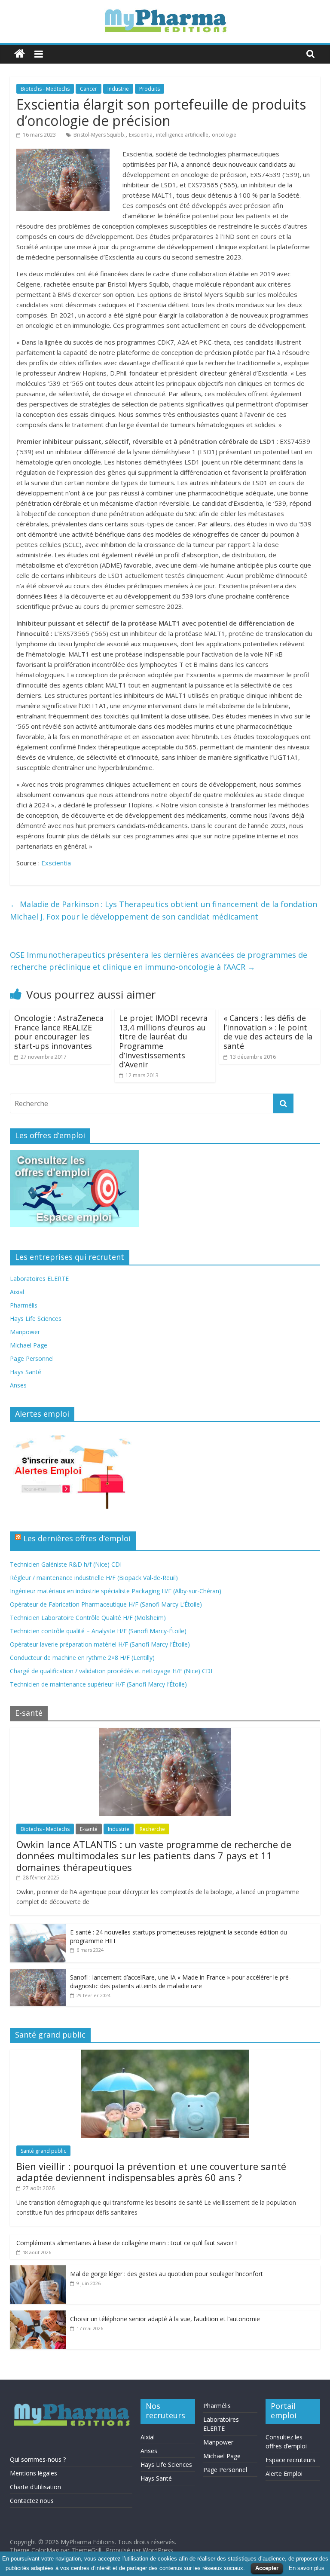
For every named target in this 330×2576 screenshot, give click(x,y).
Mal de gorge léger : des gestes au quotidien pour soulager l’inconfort (167, 2274)
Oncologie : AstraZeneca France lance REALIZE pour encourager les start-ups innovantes (59, 1032)
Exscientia (141, 135)
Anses (18, 1385)
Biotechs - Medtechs (45, 89)
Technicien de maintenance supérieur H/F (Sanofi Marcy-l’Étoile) (98, 1684)
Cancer (89, 89)
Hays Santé (26, 1372)
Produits (150, 89)
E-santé (89, 1829)
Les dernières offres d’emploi (77, 1538)
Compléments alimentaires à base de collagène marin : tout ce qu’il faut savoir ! (127, 2243)
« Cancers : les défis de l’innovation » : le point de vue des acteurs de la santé (268, 1032)
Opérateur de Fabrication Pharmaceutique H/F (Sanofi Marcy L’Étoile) (106, 1604)
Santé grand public (43, 2151)
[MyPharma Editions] (20, 54)
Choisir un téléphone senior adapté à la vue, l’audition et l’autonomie (165, 2319)
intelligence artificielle (182, 135)
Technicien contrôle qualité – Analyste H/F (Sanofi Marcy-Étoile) (98, 1631)
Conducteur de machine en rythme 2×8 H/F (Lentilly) (82, 1658)
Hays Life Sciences (36, 1319)
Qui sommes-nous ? (38, 2459)
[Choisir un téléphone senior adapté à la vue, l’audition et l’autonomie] (38, 2315)
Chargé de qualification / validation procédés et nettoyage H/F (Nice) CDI (111, 1671)
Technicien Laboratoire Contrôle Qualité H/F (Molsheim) (88, 1618)
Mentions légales (34, 2473)
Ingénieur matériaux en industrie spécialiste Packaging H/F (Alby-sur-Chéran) (116, 1591)
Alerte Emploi (284, 2474)
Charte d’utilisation (35, 2487)
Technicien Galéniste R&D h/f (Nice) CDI (66, 1564)
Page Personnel (32, 1358)
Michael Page (29, 1345)
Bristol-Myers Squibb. (99, 135)
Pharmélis (24, 1305)
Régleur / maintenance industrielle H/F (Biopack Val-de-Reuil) (94, 1578)
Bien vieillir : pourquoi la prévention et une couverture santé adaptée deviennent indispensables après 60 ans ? (151, 2172)
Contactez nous (32, 2501)
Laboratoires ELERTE (39, 1279)
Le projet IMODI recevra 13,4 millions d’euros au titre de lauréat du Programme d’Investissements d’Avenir (163, 1041)
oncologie (224, 135)
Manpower (25, 1332)
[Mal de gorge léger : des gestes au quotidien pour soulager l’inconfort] (38, 2270)
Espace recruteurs (290, 2460)
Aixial (17, 1292)
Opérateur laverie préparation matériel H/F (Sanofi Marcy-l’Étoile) (100, 1644)
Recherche (152, 1829)
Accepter (267, 2568)
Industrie (118, 89)
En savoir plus (307, 2568)
